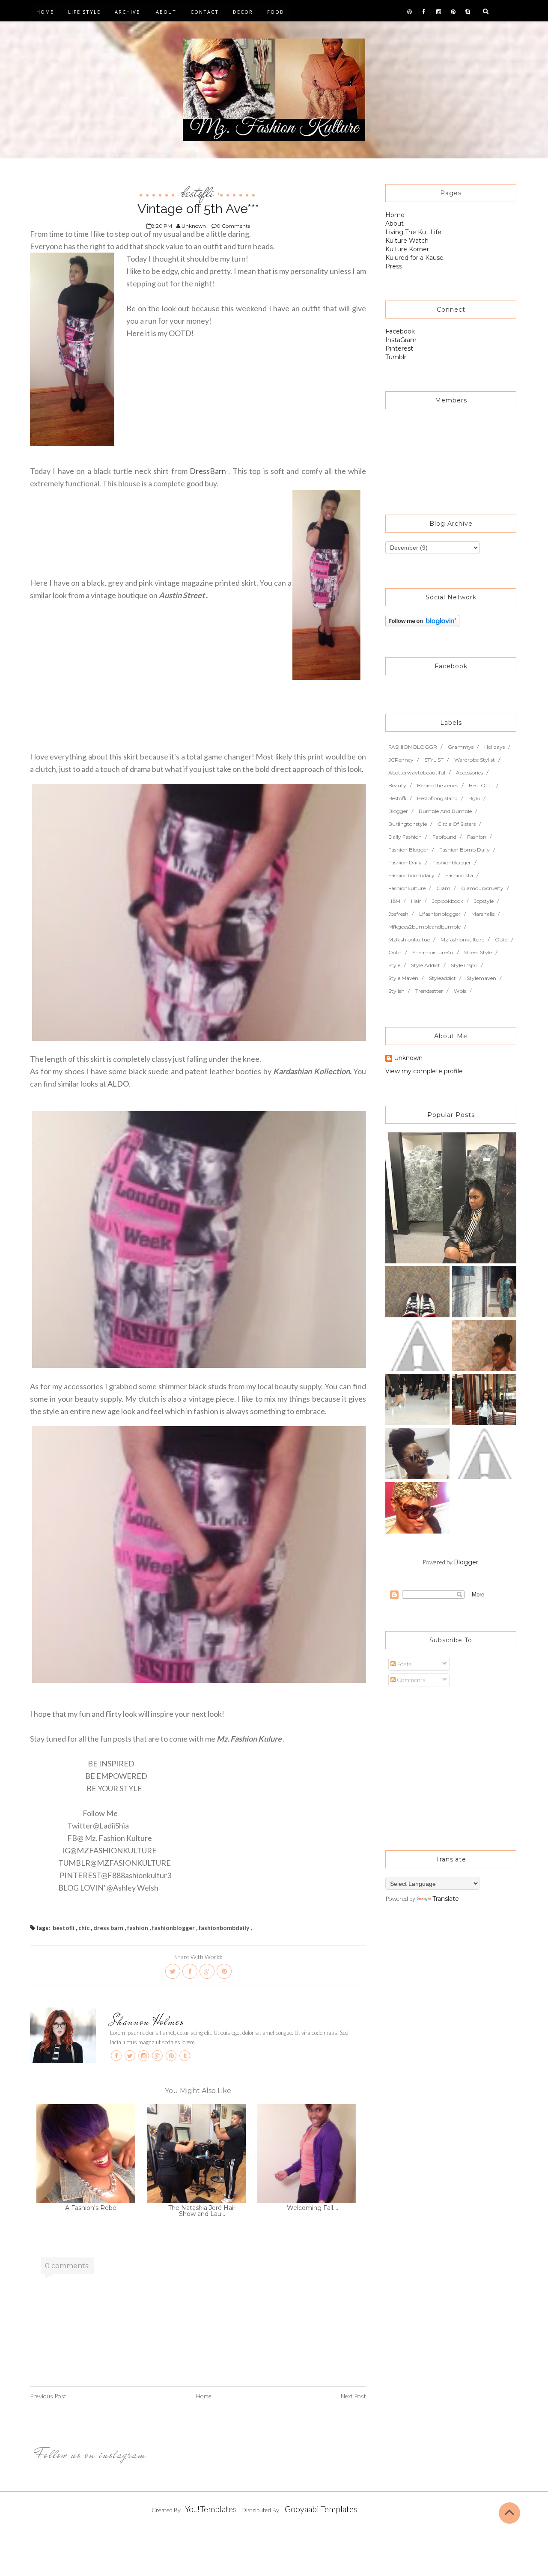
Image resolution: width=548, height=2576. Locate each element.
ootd (501, 940)
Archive (127, 12)
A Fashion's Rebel (91, 2208)
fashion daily (405, 862)
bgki (474, 798)
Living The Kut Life (413, 232)
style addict (426, 965)
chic (84, 1928)
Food (276, 12)
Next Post (353, 2396)
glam (443, 888)
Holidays (494, 747)
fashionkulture (407, 888)
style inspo (464, 965)
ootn (395, 952)
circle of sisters (457, 824)
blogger (398, 811)
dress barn (108, 1928)
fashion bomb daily (465, 850)
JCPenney (401, 760)
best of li (481, 785)
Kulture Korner (407, 249)
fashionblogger (173, 1928)
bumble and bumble (445, 811)
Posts (404, 1664)
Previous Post (48, 2396)
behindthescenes (438, 785)
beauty (397, 785)
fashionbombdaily (224, 1928)
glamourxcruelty (482, 888)
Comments (411, 1680)
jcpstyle (484, 901)
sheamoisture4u (433, 952)
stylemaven (481, 978)
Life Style (84, 12)
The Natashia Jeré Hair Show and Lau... (202, 2211)
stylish (396, 991)
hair (416, 901)
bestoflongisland (437, 798)
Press (394, 266)
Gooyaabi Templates (321, 2509)
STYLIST (434, 760)
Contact (205, 12)
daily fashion (405, 837)
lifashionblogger (440, 914)
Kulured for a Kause (414, 258)
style (394, 965)
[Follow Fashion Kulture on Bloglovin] (422, 620)
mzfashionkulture (462, 940)
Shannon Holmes (147, 2021)
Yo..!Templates (211, 2509)
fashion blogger (408, 850)
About (166, 12)
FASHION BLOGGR (413, 747)
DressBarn (208, 471)
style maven (403, 978)
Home (45, 12)
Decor (243, 12)
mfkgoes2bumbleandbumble (424, 927)
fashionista (459, 875)
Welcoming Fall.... (313, 2208)
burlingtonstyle (408, 824)
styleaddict (442, 978)
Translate (446, 1899)
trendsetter (429, 991)
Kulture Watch (407, 241)
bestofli (198, 192)
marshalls (483, 914)
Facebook (400, 331)
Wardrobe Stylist (475, 760)
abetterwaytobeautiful (417, 773)
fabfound (444, 837)
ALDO (118, 1084)
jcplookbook (448, 901)
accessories (469, 773)
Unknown (408, 1058)
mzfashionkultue (409, 940)
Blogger (466, 1562)
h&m (394, 901)
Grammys (461, 747)
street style (478, 952)
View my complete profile (424, 1071)
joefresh (398, 914)
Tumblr (396, 357)
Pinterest (399, 348)
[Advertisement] (439, 1764)
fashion (138, 1928)
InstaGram (401, 340)
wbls (460, 991)
